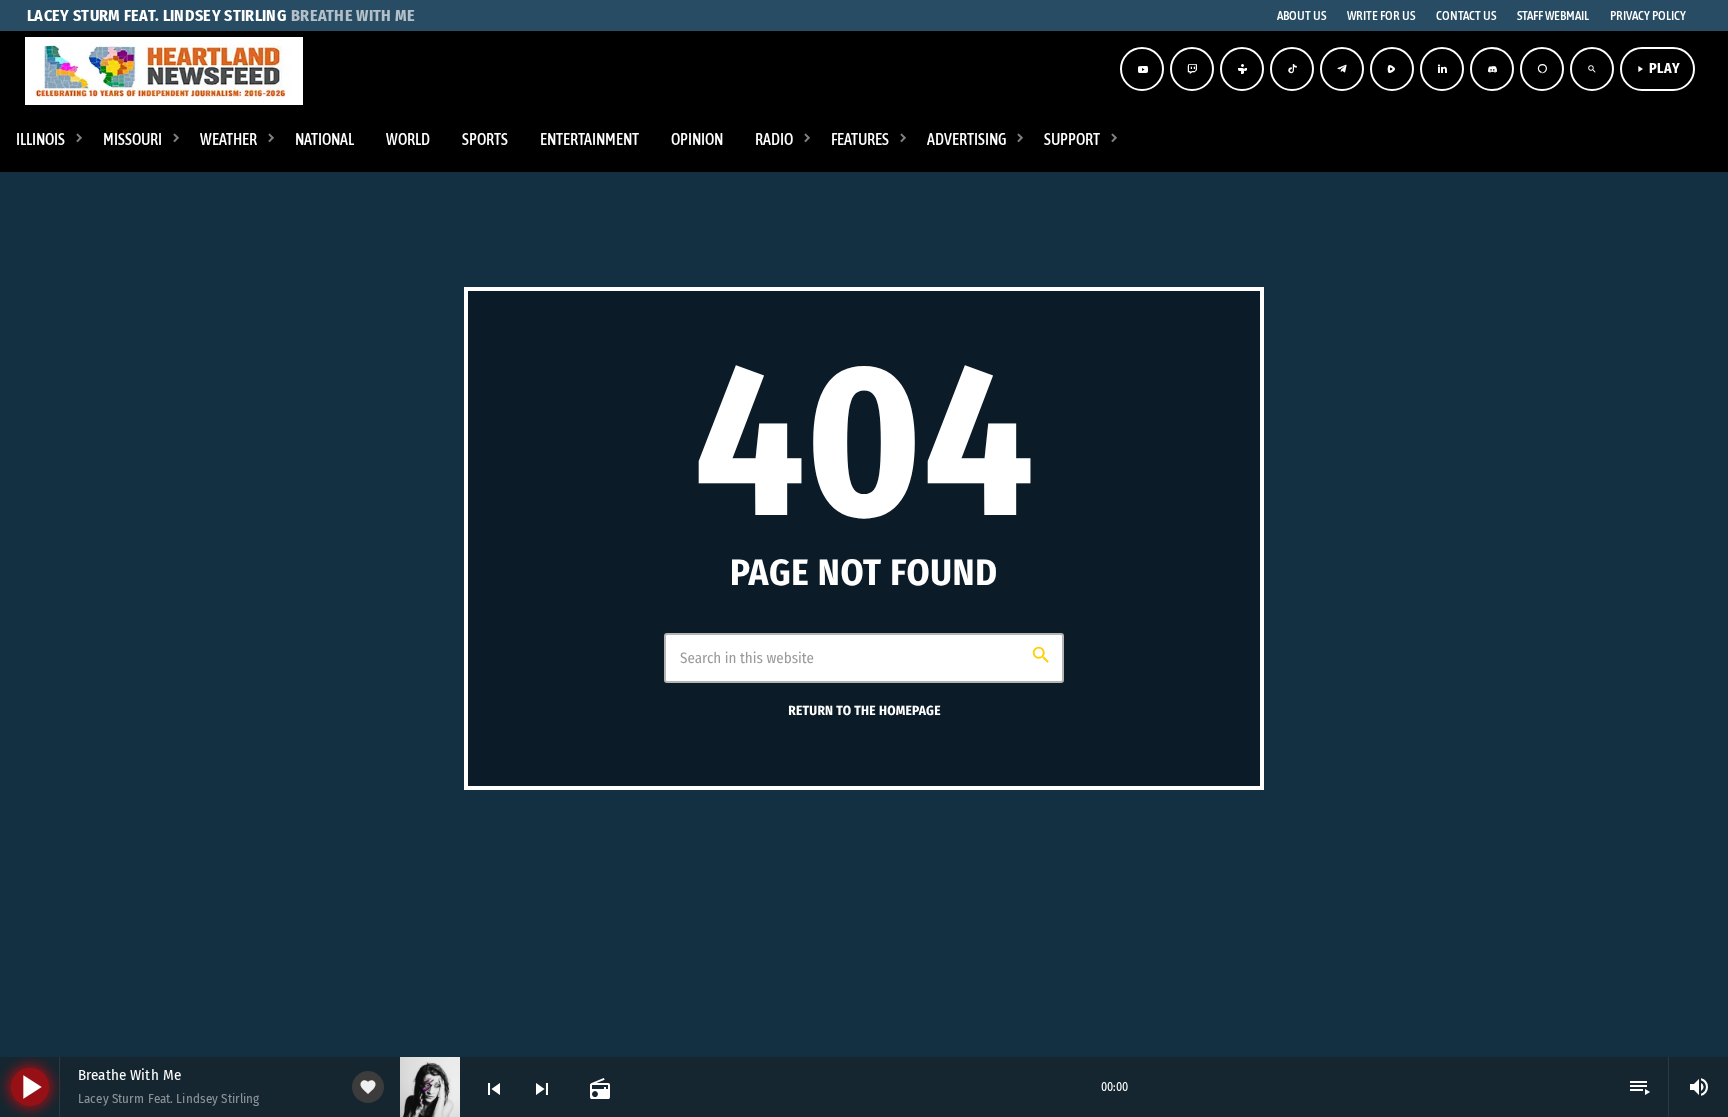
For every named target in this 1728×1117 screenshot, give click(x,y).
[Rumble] (1392, 69)
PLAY (1657, 68)
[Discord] (1492, 69)
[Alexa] (1542, 69)
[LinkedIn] (1442, 69)
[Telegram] (1342, 69)
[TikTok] (1292, 69)
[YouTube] (1142, 69)
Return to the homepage (864, 711)
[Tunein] (1242, 69)
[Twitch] (1192, 69)
